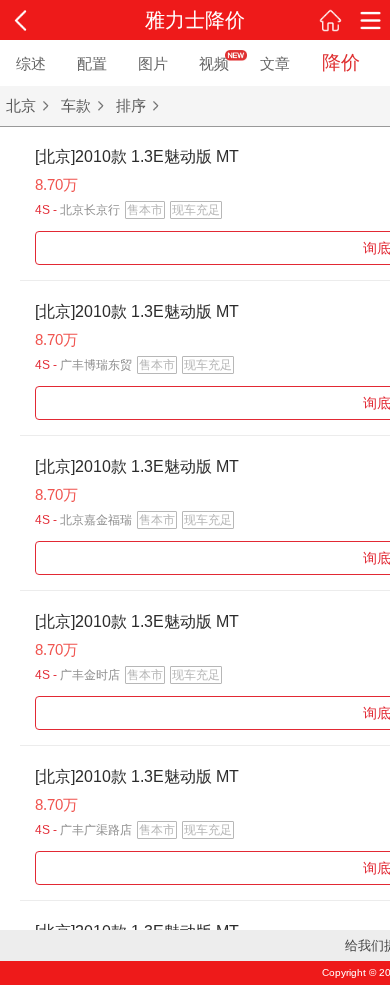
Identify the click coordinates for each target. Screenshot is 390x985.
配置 (92, 63)
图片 (153, 63)
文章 (275, 63)
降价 (341, 62)
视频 (214, 63)
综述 (31, 63)
